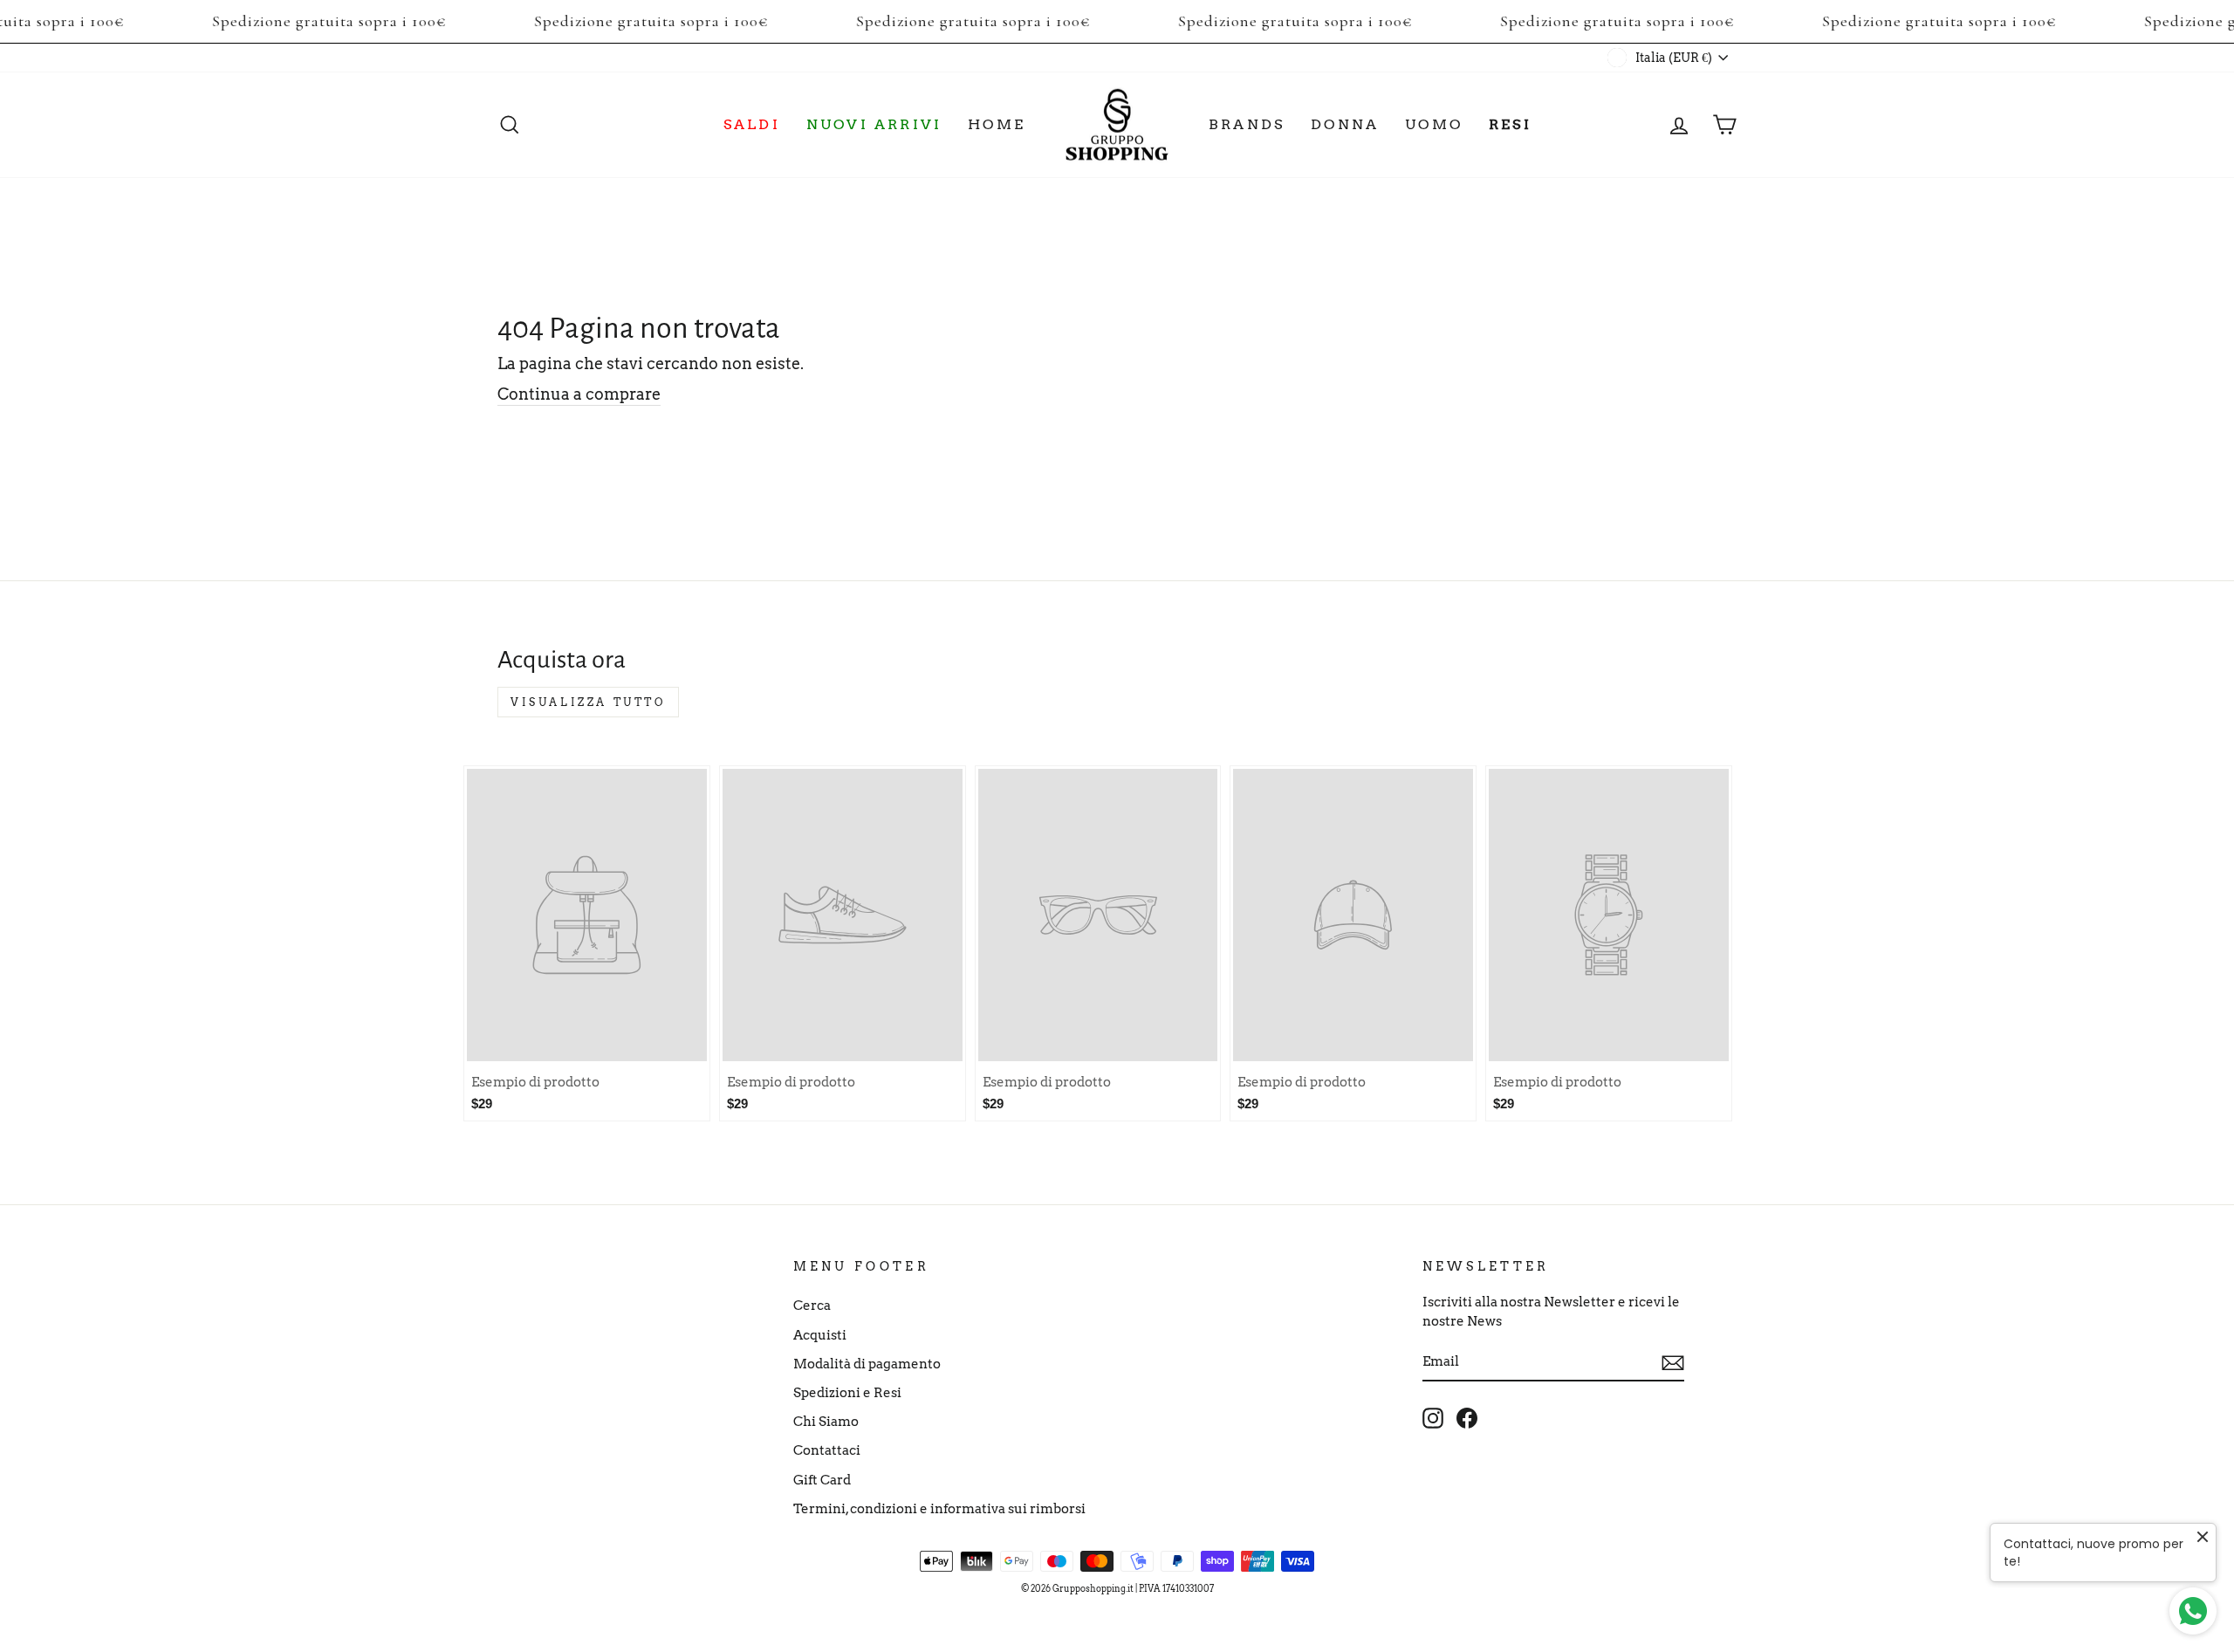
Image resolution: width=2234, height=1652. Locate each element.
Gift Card (822, 1480)
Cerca (812, 1305)
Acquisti (820, 1335)
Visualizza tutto (588, 702)
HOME (997, 124)
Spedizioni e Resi (847, 1392)
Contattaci (827, 1450)
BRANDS (1247, 124)
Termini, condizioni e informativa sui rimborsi (939, 1508)
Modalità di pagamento (867, 1364)
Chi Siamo (826, 1421)
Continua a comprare (579, 394)
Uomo (1434, 124)
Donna (1345, 124)
